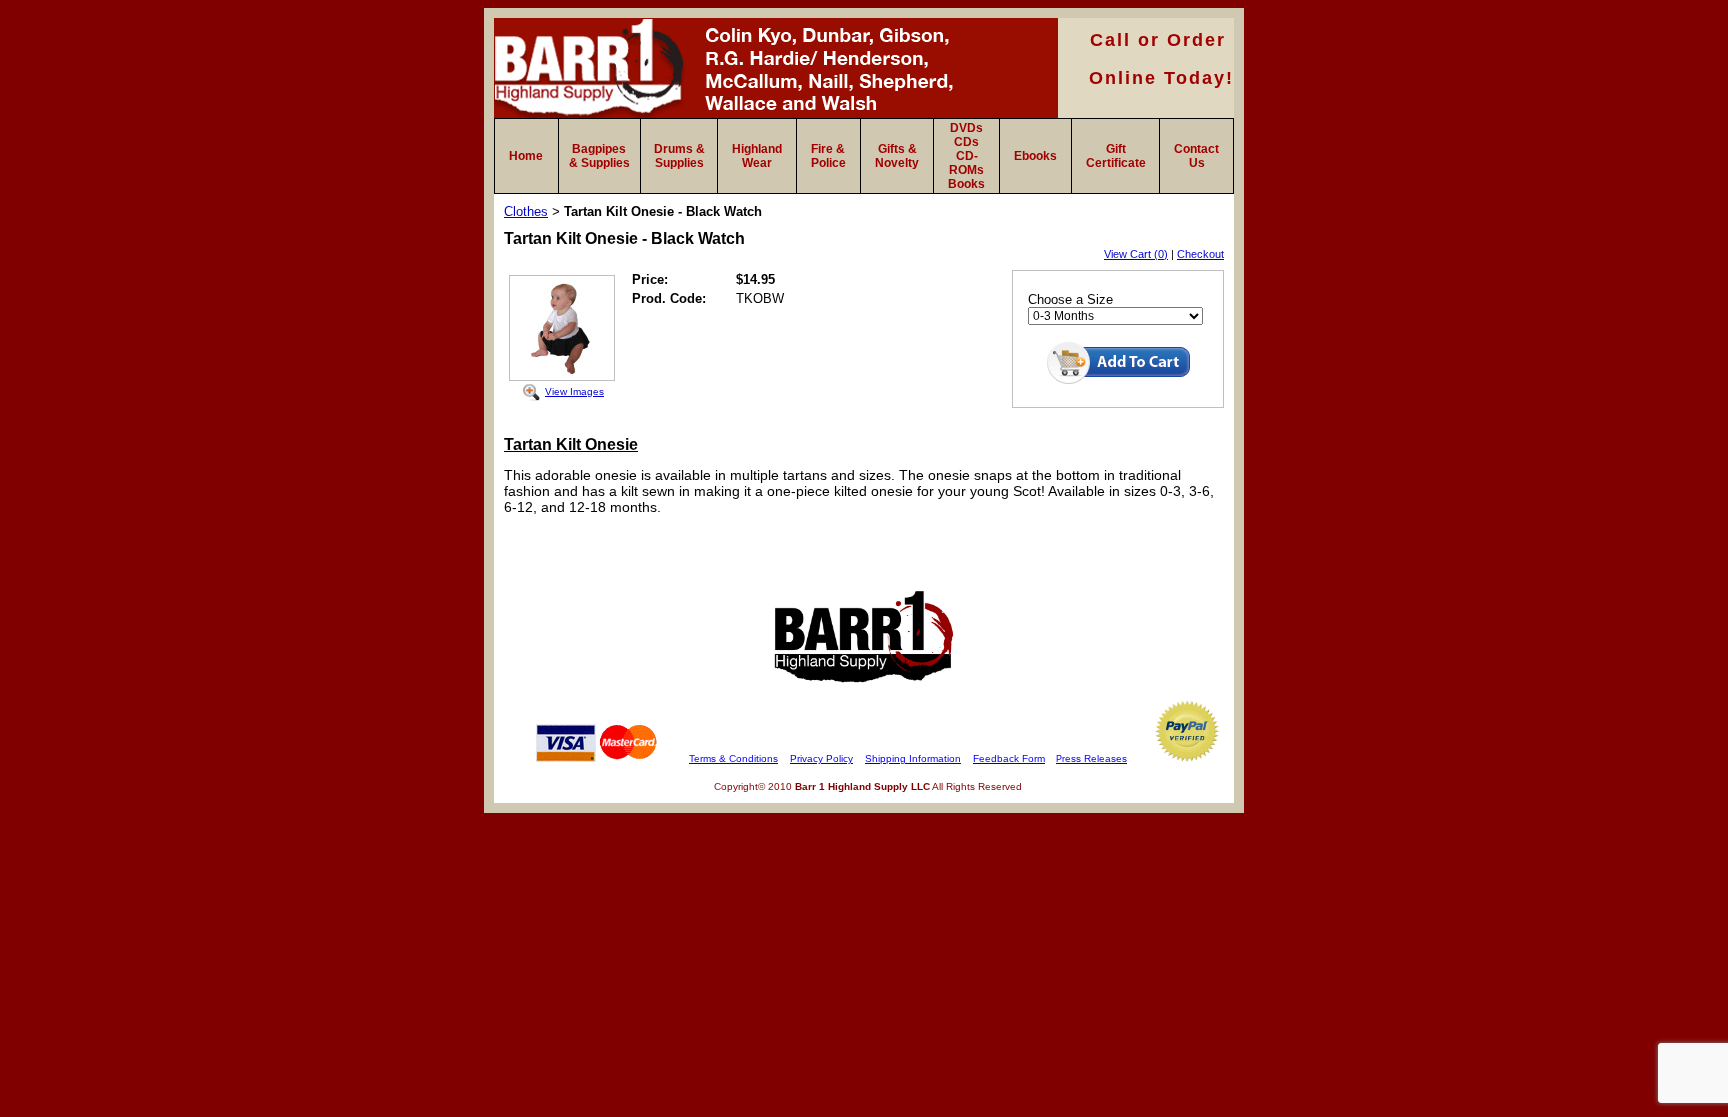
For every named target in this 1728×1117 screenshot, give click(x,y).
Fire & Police (828, 156)
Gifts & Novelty (897, 156)
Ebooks (1035, 156)
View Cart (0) (1136, 254)
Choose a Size (1070, 299)
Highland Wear (757, 156)
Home (526, 156)
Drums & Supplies (679, 156)
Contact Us (1196, 156)
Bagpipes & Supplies (599, 156)
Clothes (526, 211)
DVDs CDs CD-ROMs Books (966, 156)
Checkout (1200, 254)
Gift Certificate (1116, 156)
